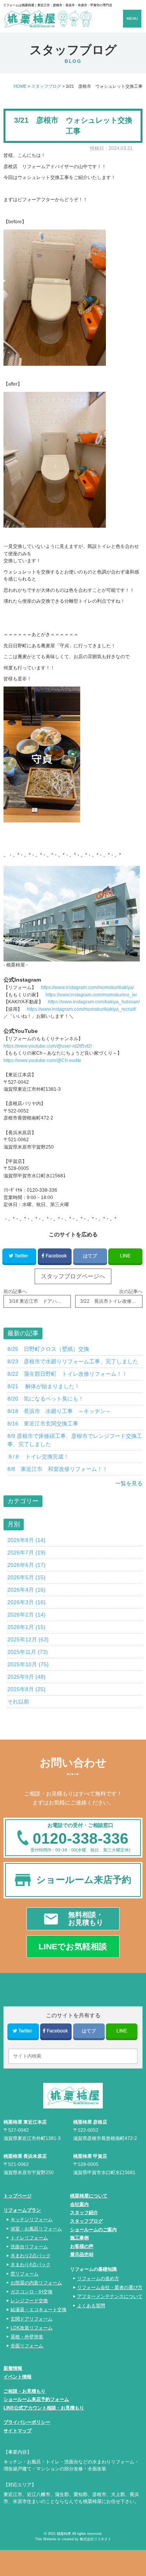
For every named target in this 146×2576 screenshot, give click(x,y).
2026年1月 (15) (26, 1627)
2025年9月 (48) (26, 1677)
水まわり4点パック (31, 2264)
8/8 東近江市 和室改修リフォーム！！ (58, 1469)
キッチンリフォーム (32, 2219)
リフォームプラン (22, 2210)
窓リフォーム (25, 2274)
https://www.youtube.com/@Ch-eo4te (42, 1060)
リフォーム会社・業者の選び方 (110, 2287)
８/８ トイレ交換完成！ (38, 1457)
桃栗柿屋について (89, 2196)
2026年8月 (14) (26, 1540)
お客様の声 (82, 2246)
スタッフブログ (86, 2221)
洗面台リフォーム (29, 2247)
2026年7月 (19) (26, 1552)
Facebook (56, 1256)
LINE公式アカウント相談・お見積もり (44, 2408)
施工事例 (79, 2238)
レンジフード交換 (29, 2300)
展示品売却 (82, 2254)
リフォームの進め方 (98, 2278)
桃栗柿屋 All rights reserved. (80, 2534)
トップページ (18, 2196)
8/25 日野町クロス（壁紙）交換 (48, 1349)
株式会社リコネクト (96, 2539)
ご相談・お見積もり (25, 2391)
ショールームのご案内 (93, 2230)
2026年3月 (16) (26, 1602)
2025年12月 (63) (28, 1639)
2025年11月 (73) (28, 1652)
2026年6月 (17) (26, 1565)
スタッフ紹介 (84, 2213)
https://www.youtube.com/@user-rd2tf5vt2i (48, 1046)
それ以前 (18, 1702)
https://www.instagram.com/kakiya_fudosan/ (94, 1002)
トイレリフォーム (29, 2238)
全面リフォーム (27, 2346)
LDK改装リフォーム (32, 2328)
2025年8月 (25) (26, 1689)
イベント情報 (18, 2377)
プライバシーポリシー (27, 2422)
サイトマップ (18, 2431)
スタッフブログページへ (73, 1276)
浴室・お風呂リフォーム (36, 2229)
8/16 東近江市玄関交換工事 (43, 1424)
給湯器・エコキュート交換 (39, 2309)
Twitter (21, 1256)
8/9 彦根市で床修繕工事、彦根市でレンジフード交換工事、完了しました (75, 1440)
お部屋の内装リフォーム (36, 2283)
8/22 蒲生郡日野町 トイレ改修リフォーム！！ (67, 1374)
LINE (125, 1256)
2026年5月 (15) (26, 1577)
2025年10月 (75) (28, 1664)
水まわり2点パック (31, 2255)
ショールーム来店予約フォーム (36, 2399)
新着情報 (13, 2368)
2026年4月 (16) (26, 1590)
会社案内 (79, 2204)
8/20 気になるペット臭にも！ (46, 1399)
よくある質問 (91, 2306)
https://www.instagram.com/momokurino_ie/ (91, 995)
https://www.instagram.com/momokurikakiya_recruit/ (81, 1009)
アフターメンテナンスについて (110, 2296)
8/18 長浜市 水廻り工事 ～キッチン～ (59, 1411)
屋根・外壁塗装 (27, 2337)
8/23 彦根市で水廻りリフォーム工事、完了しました (73, 1361)
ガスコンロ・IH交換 (32, 2292)
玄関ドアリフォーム (32, 2319)
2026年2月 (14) (26, 1615)
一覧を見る (129, 1483)
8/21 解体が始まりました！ (44, 1386)
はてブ (90, 1256)
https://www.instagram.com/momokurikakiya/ (87, 987)
